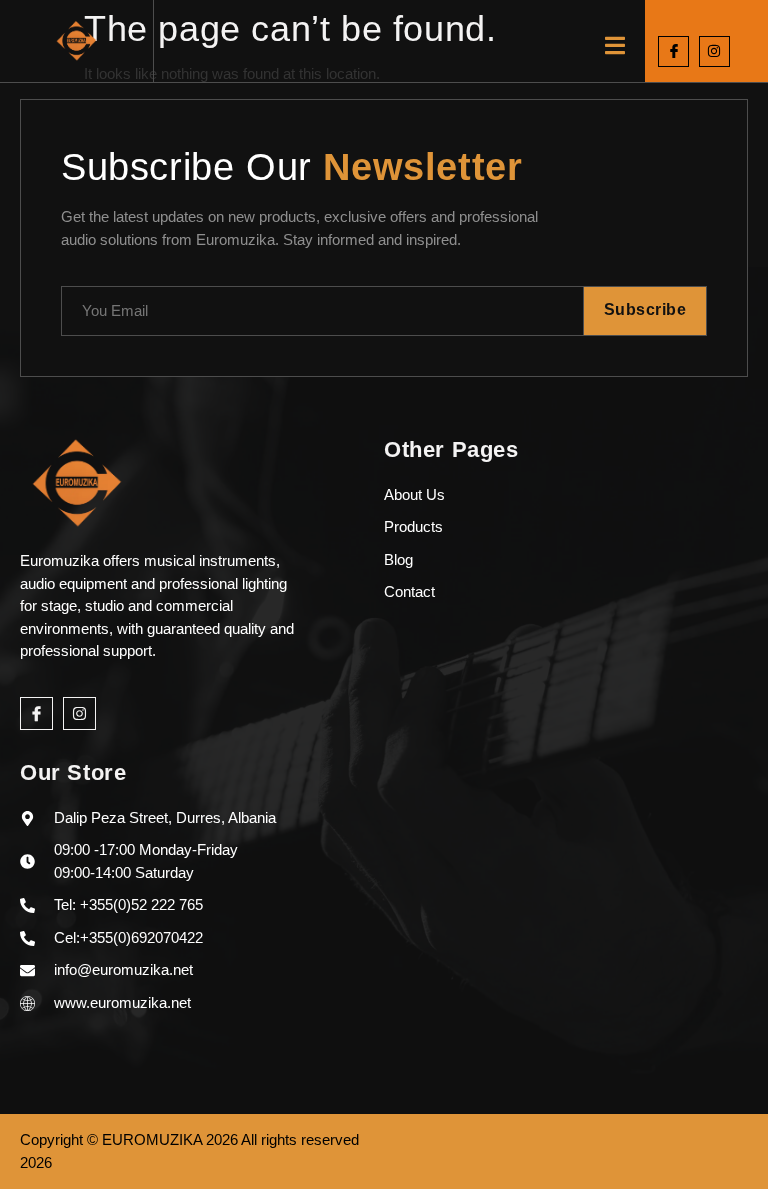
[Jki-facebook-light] (673, 51)
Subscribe (645, 309)
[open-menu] (615, 48)
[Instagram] (714, 51)
